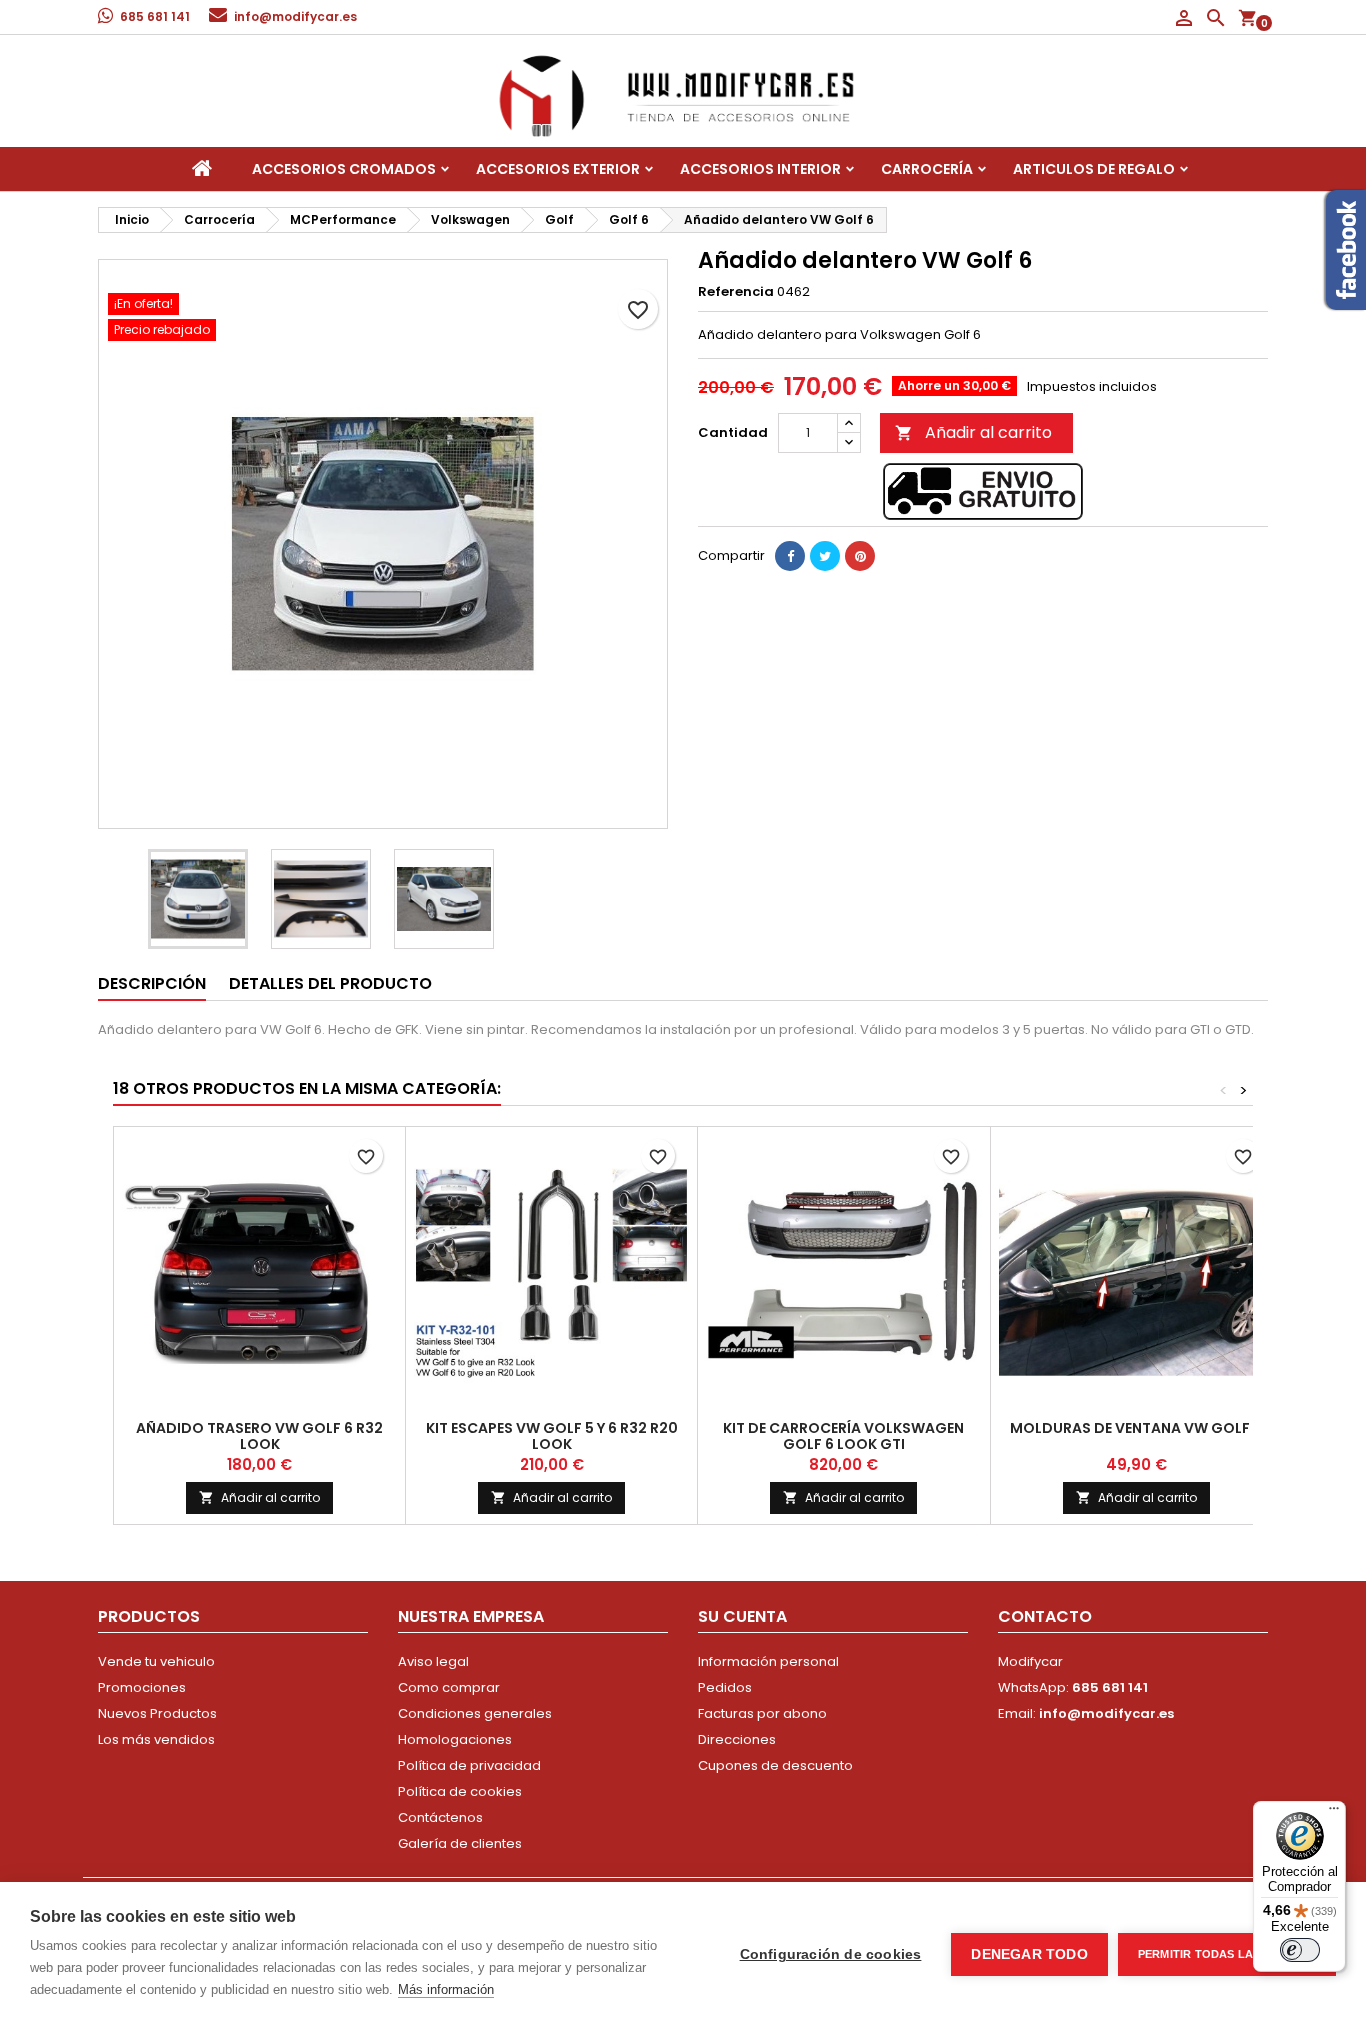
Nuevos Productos (157, 1713)
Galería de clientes (460, 1843)
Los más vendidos (156, 1739)
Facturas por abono (762, 1713)
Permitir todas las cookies (1227, 1954)
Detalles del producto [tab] (330, 983)
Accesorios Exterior (558, 169)
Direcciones (737, 1739)
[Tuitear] (825, 556)
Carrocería (927, 169)
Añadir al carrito (973, 432)
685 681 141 (155, 16)
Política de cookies (460, 1791)
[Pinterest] (860, 556)
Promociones (142, 1687)
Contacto (1045, 1616)
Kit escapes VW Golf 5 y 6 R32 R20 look (552, 1436)
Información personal (768, 1661)
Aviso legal (433, 1661)
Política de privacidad (469, 1765)
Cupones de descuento (775, 1765)
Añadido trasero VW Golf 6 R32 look (259, 1436)
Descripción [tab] (152, 983)
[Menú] (1334, 1813)
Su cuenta (742, 1616)
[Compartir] (790, 556)
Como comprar (449, 1687)
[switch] (1300, 1950)
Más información (446, 1989)
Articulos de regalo (1094, 169)
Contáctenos (440, 1817)
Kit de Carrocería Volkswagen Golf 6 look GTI (843, 1436)
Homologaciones (455, 1739)
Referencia (736, 292)
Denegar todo (1029, 1954)
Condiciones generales (475, 1713)
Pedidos (725, 1687)
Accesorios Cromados (344, 169)
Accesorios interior (760, 169)
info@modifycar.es (295, 16)
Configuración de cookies (831, 1954)
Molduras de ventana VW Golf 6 (1136, 1428)
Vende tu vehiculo (156, 1661)
